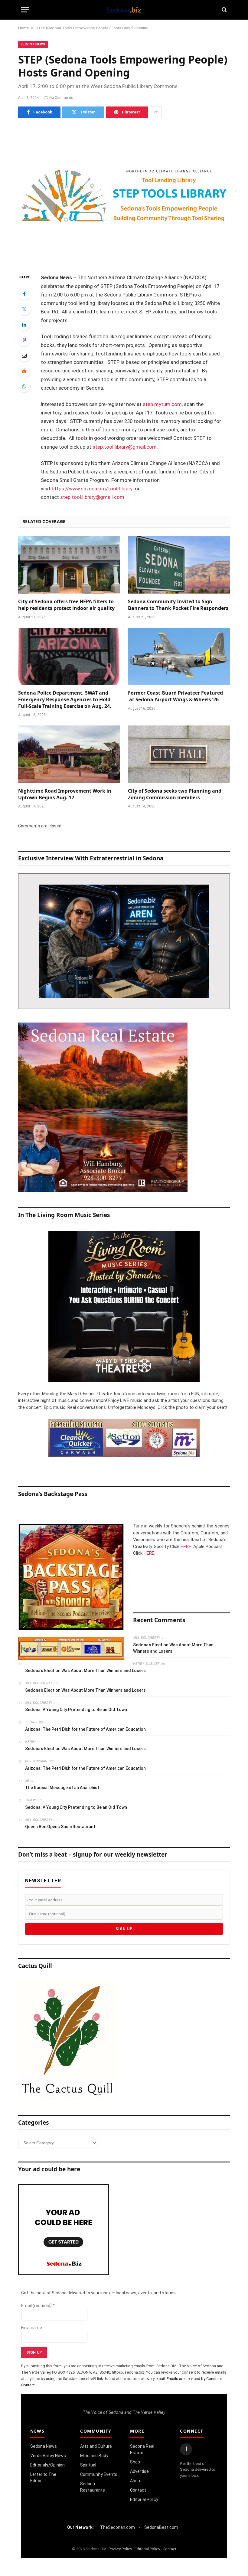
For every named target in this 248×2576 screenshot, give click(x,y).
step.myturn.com (162, 404)
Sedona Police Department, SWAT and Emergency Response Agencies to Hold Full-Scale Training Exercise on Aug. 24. (65, 700)
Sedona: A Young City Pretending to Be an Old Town (76, 1710)
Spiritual (88, 2465)
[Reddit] (24, 371)
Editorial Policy (144, 2499)
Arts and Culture (96, 2446)
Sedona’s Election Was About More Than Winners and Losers (173, 1648)
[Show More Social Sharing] (156, 112)
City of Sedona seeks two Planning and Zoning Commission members (175, 794)
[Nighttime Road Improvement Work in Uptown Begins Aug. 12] (69, 754)
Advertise (139, 2471)
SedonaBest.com (161, 2527)
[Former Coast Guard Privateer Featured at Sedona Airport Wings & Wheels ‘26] (179, 656)
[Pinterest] (24, 340)
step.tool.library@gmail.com (125, 447)
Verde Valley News (48, 2456)
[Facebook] (24, 294)
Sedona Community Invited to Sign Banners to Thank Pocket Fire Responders (178, 605)
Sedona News (33, 44)
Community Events (99, 2474)
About (136, 2481)
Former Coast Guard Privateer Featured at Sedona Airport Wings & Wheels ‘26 (175, 696)
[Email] (24, 355)
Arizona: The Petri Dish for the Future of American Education (85, 1729)
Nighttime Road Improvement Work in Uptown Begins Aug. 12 (65, 794)
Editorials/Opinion (47, 2465)
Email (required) (38, 2306)
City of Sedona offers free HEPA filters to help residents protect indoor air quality (66, 605)
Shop (135, 2462)
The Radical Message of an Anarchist (62, 1788)
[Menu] (25, 10)
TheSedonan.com (117, 2527)
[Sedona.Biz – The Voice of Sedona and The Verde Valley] (124, 10)
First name (32, 2328)
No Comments (61, 98)
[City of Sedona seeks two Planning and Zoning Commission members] (179, 754)
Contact (138, 2490)
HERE (186, 1547)
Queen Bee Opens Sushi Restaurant (60, 1827)
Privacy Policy (120, 2549)
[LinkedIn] (24, 325)
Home (23, 28)
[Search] (224, 10)
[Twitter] (24, 309)
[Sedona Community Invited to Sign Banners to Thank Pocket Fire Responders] (179, 565)
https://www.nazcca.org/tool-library (92, 489)
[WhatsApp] (24, 386)
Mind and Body (94, 2456)
